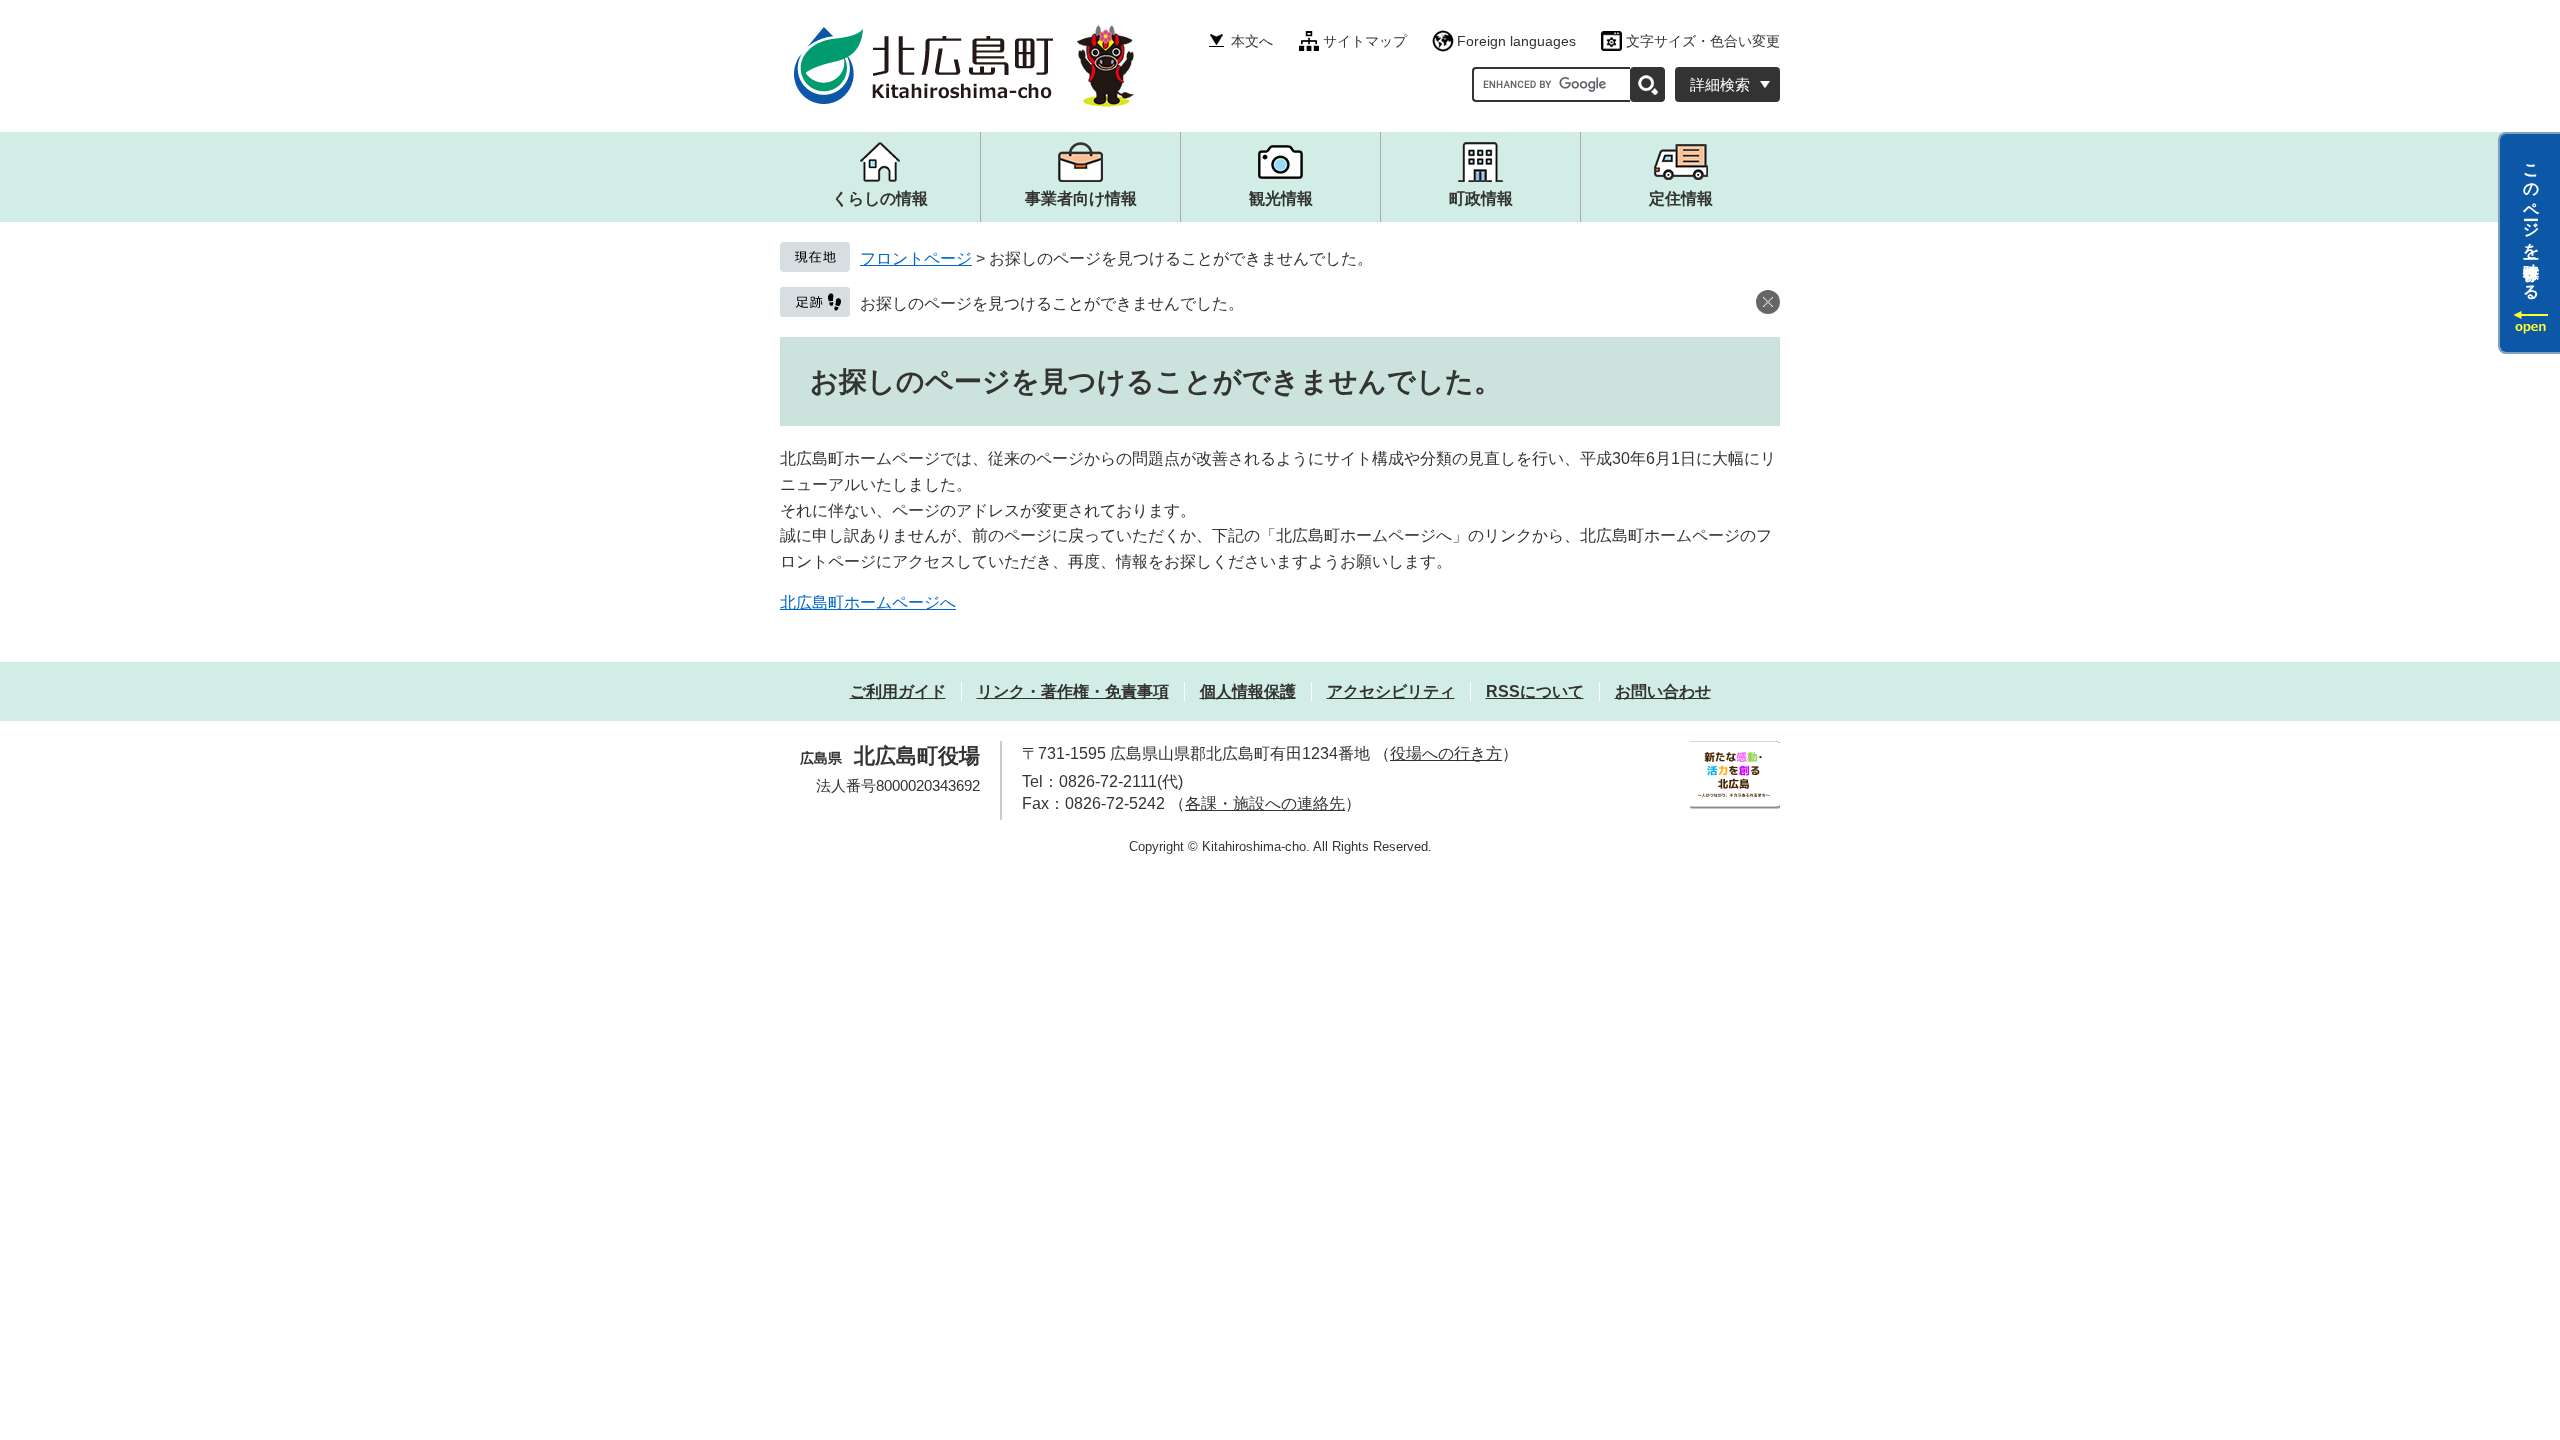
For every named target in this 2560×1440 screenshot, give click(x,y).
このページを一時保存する (2531, 223)
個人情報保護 (1248, 691)
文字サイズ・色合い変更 (1703, 41)
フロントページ (916, 258)
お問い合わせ (1663, 691)
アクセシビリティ (1391, 691)
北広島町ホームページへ (868, 602)
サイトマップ (1365, 41)
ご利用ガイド (898, 691)
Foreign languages (1516, 41)
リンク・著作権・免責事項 (1073, 691)
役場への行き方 (1446, 753)
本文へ (1252, 41)
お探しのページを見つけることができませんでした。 (1052, 303)
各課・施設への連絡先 (1265, 803)
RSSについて (1535, 691)
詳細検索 (1720, 84)
